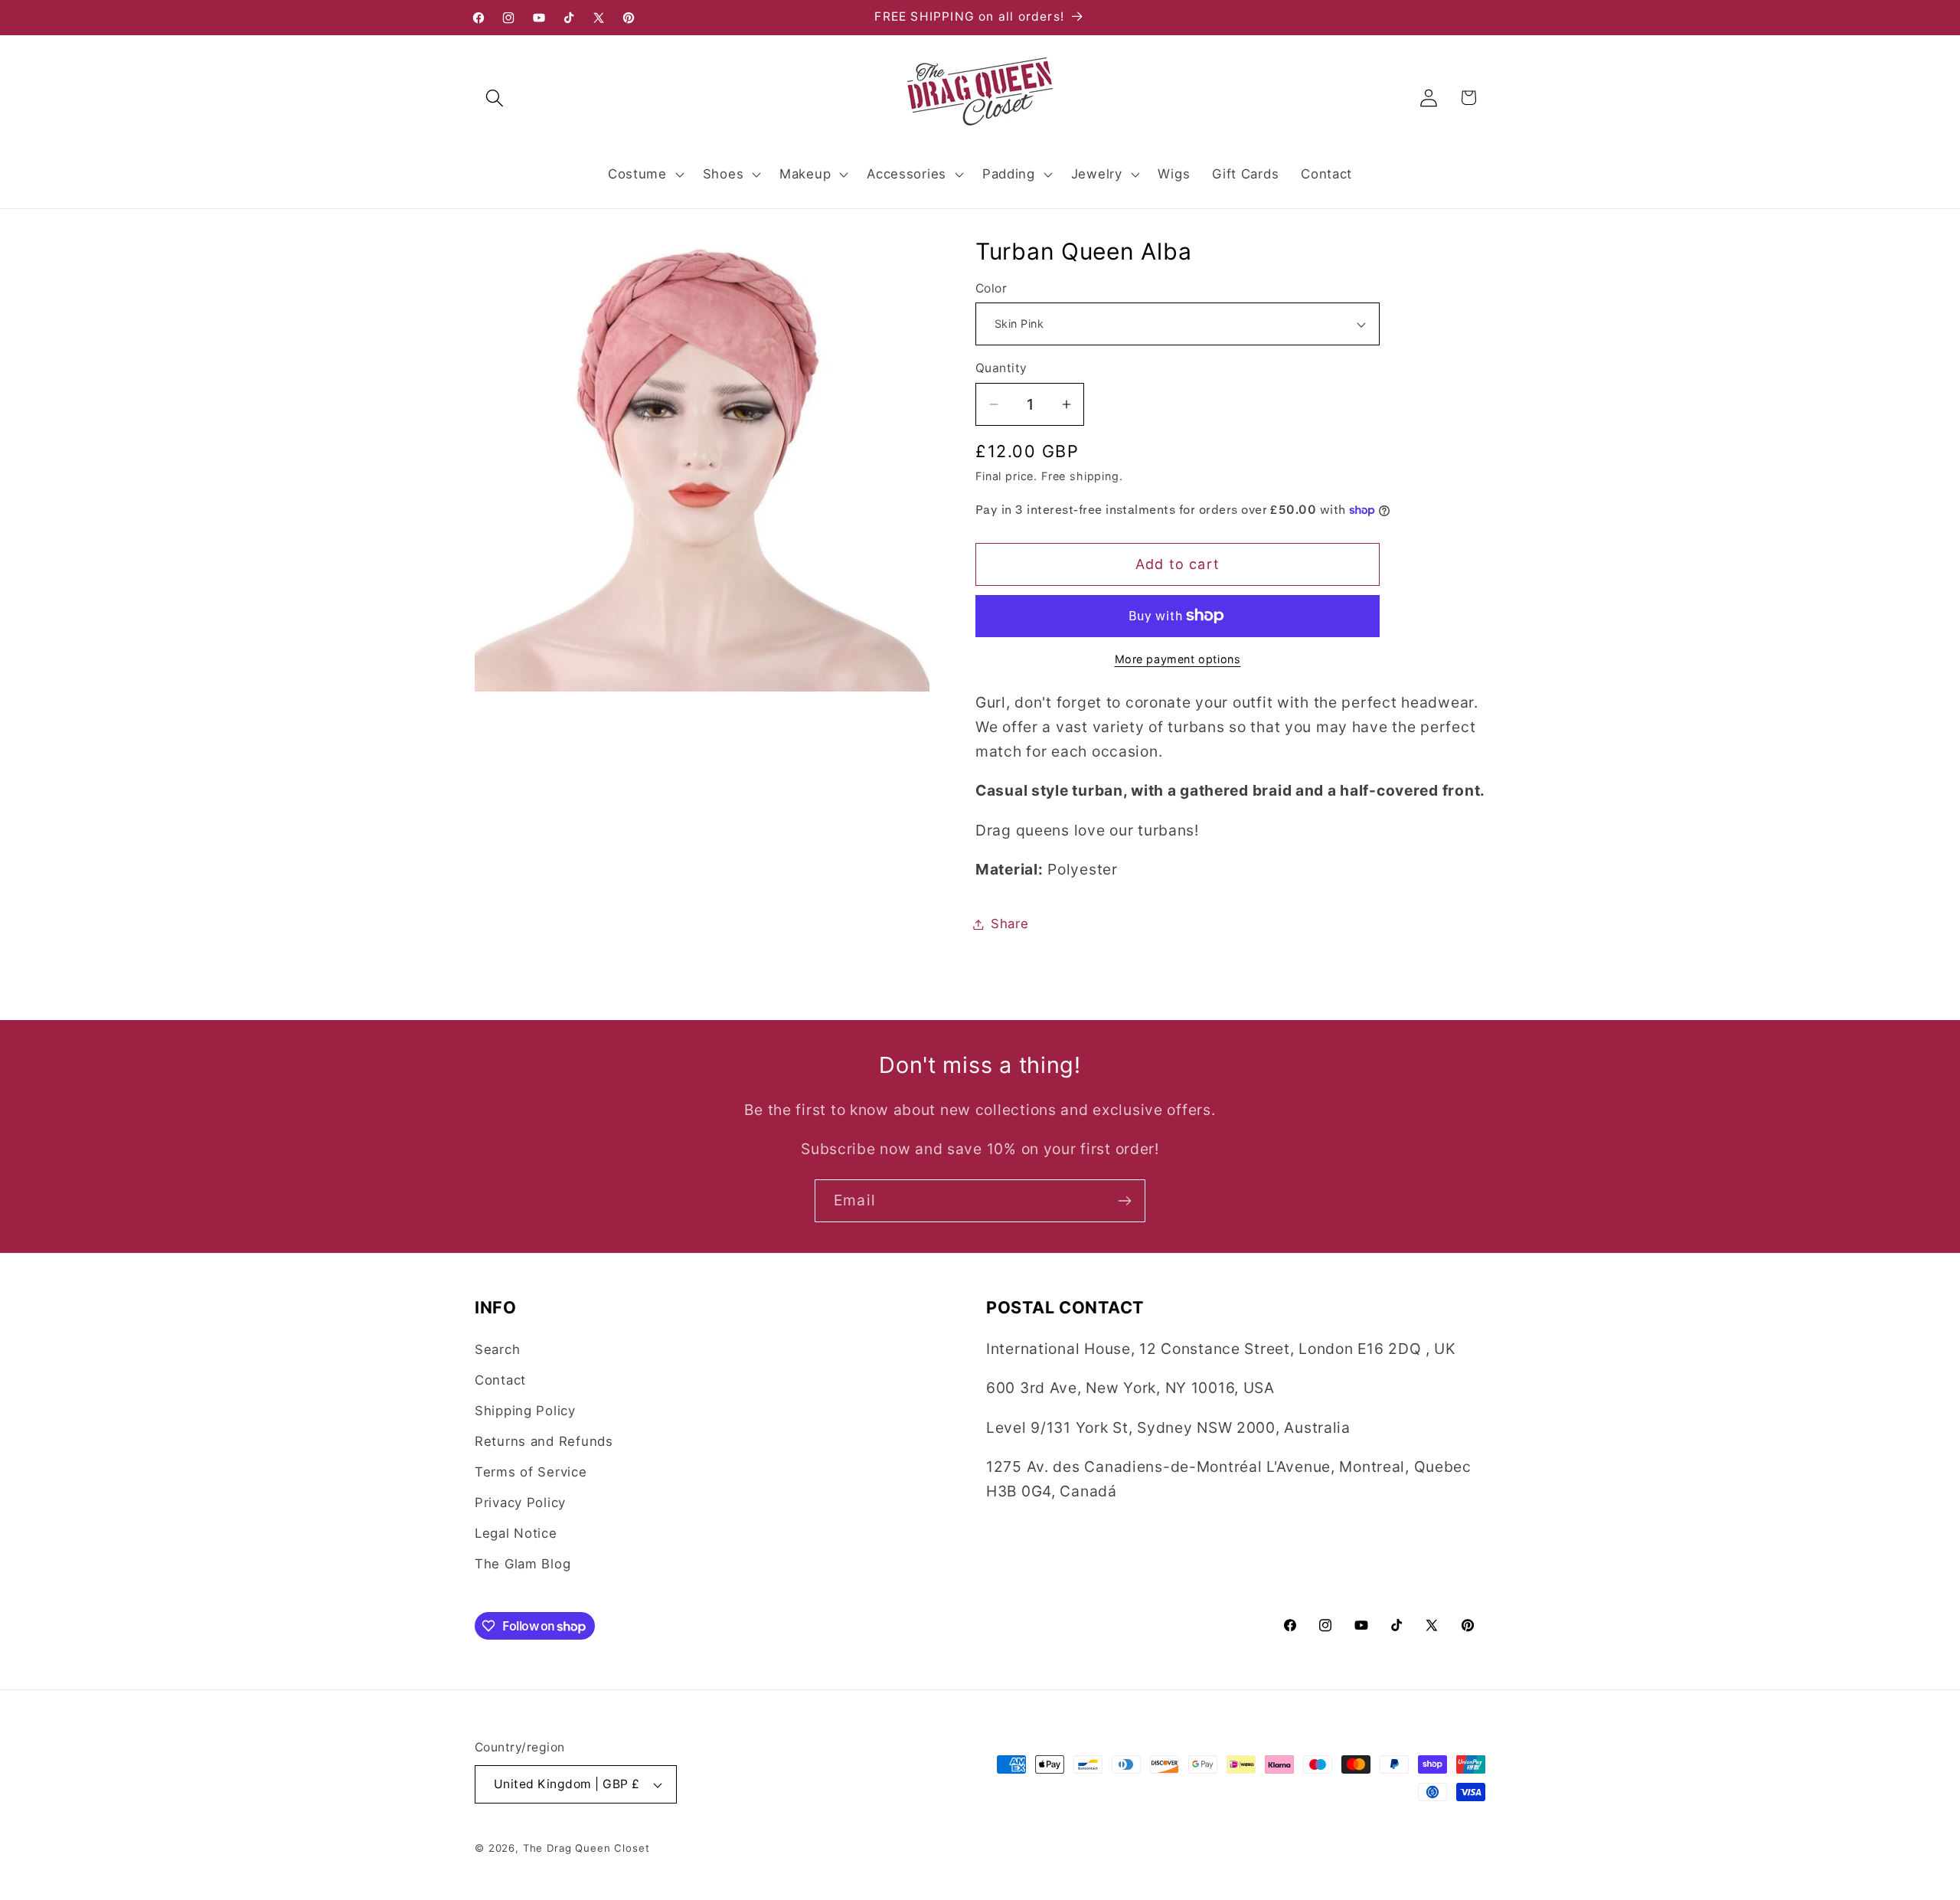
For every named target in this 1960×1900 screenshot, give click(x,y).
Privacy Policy (520, 1503)
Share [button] (1010, 924)
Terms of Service (531, 1472)
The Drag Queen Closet (586, 1848)
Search (497, 1349)
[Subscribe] (1124, 1201)
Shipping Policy (525, 1411)
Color (991, 288)
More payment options (1178, 659)
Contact (500, 1380)
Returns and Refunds (544, 1441)
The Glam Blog (523, 1564)
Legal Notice (516, 1533)
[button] (495, 98)
